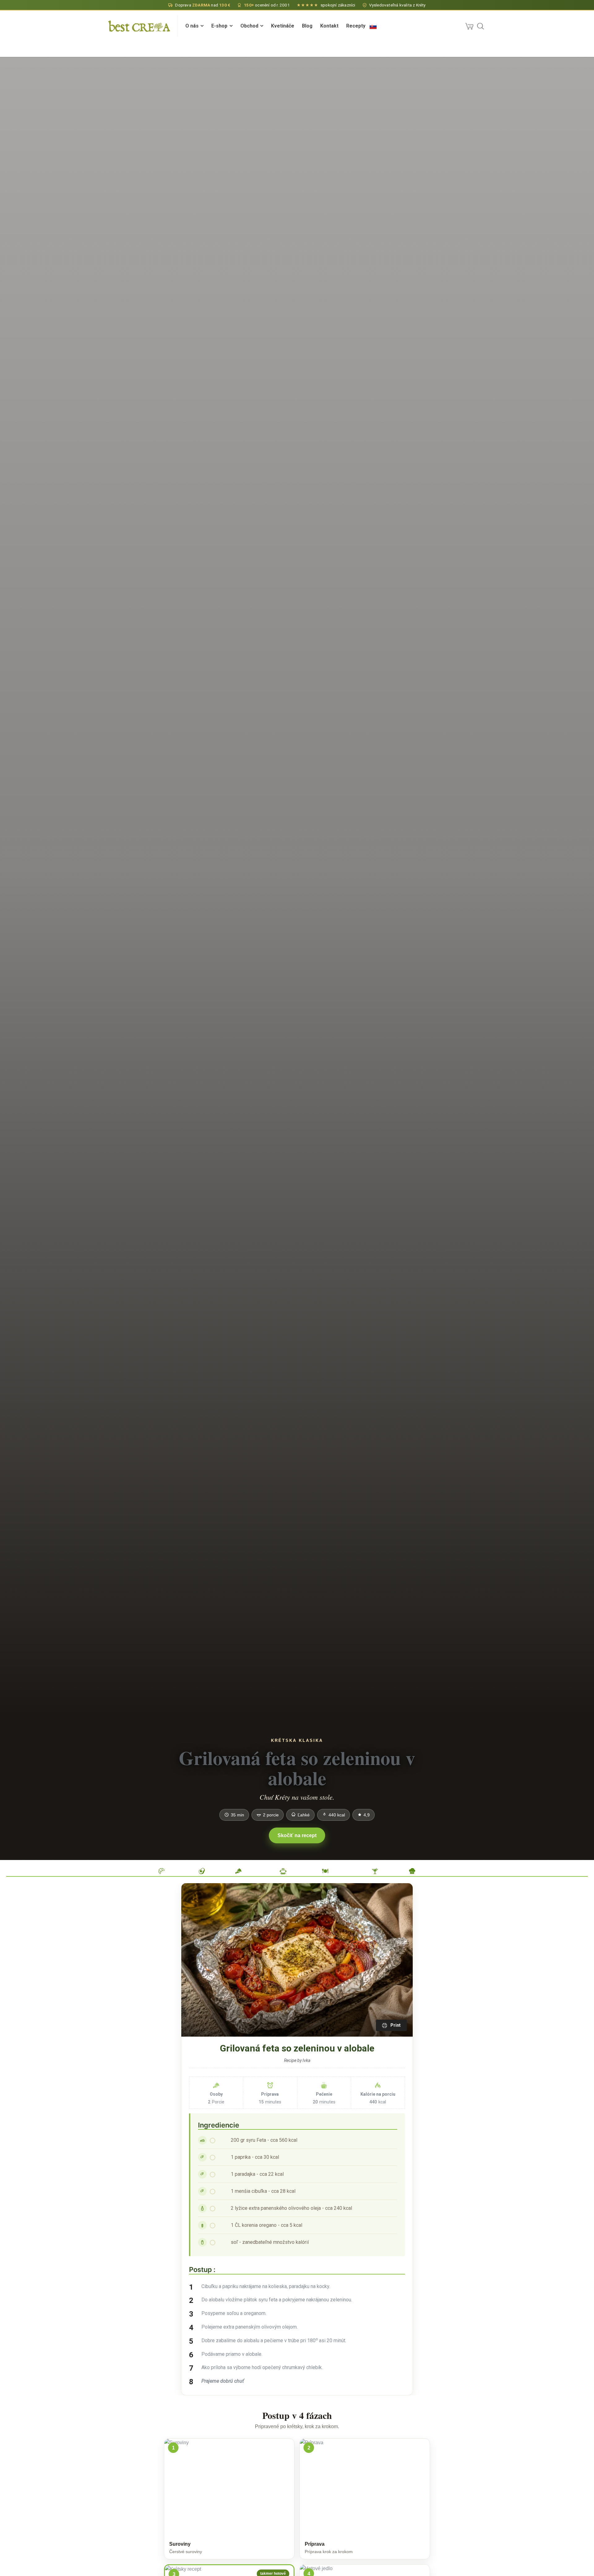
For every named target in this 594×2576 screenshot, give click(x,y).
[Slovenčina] (373, 26)
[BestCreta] (139, 26)
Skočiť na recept (297, 1835)
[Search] (480, 26)
